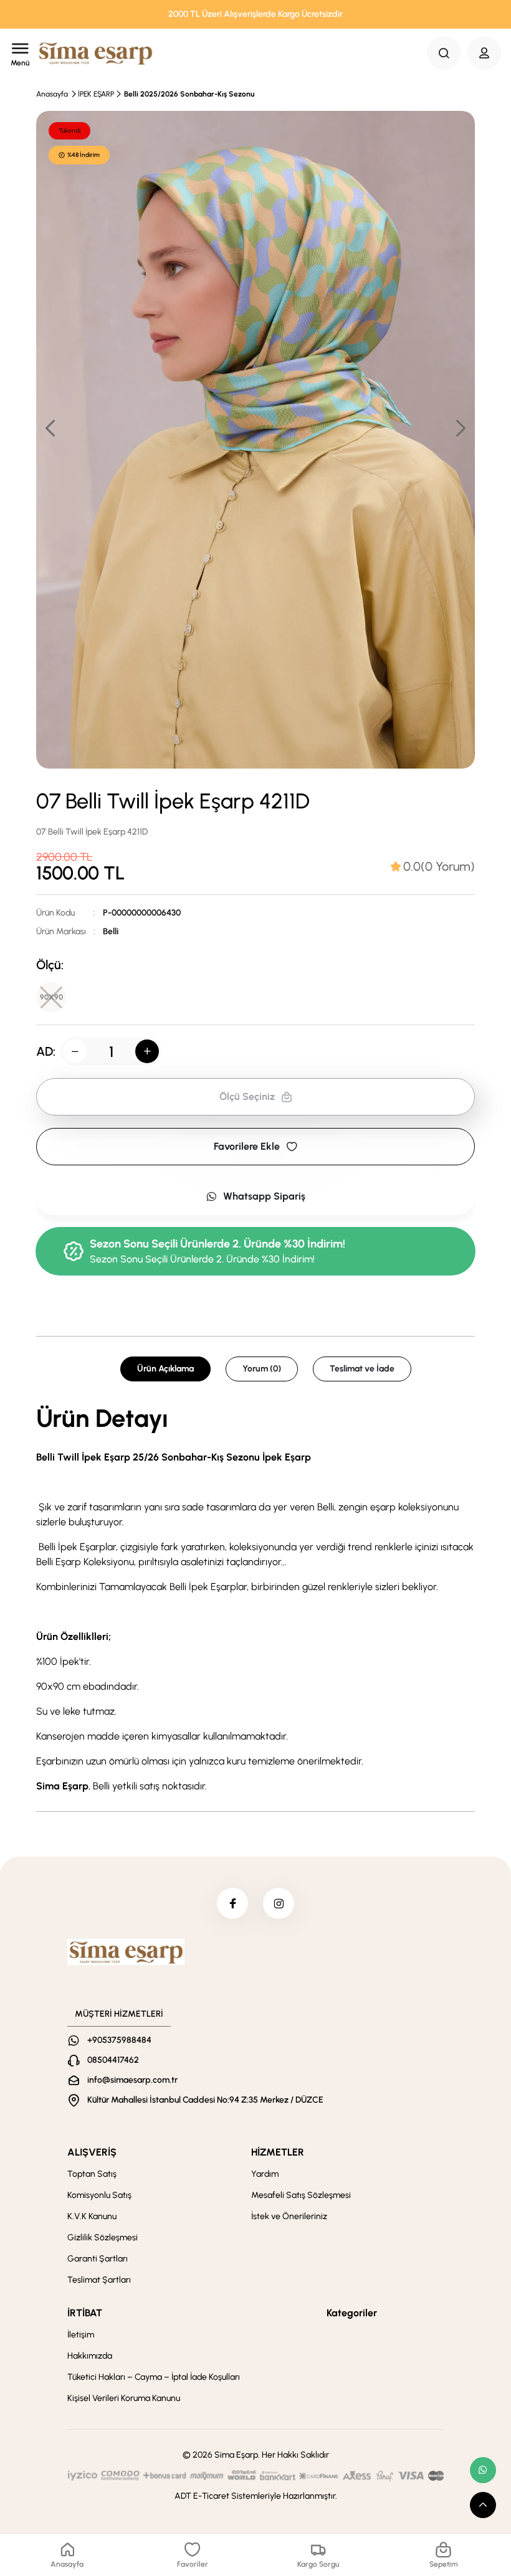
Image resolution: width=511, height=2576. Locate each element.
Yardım (265, 2174)
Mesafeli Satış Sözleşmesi (301, 2195)
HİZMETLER (278, 2152)
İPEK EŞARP (96, 94)
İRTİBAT (85, 2313)
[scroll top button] (483, 2505)
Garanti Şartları (98, 2259)
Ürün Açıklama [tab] (165, 1369)
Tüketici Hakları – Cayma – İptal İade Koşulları (154, 2377)
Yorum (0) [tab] (262, 1369)
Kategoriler (352, 2313)
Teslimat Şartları (99, 2280)
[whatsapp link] (483, 2470)
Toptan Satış (92, 2174)
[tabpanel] (255, 1600)
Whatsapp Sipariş (264, 1196)
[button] (460, 428)
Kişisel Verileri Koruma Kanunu (124, 2398)
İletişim (81, 2335)
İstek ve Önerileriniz (289, 2216)
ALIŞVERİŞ (92, 2152)
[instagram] (279, 1903)
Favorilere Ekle (247, 1146)
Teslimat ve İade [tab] (362, 1369)
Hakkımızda (90, 2356)
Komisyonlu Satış (99, 2195)
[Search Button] (444, 53)
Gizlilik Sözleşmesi (103, 2237)
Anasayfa (52, 94)
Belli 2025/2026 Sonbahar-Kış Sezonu (189, 94)
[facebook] (232, 1903)
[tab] (433, 866)
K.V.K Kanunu (92, 2216)
